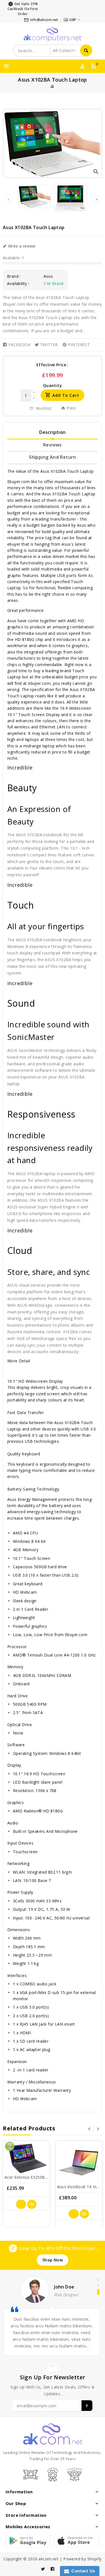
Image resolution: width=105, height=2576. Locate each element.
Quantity (53, 386)
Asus (48, 276)
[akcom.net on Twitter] (43, 2569)
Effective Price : (53, 365)
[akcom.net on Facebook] (53, 2569)
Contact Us (82, 2571)
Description (52, 432)
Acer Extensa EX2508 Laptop (32, 2177)
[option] (35, 197)
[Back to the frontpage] (52, 86)
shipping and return (53, 457)
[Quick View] (32, 2204)
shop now (53, 2260)
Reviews (53, 445)
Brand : (14, 276)
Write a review (21, 246)
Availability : (18, 284)
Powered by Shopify (82, 2559)
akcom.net (48, 2559)
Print (71, 408)
